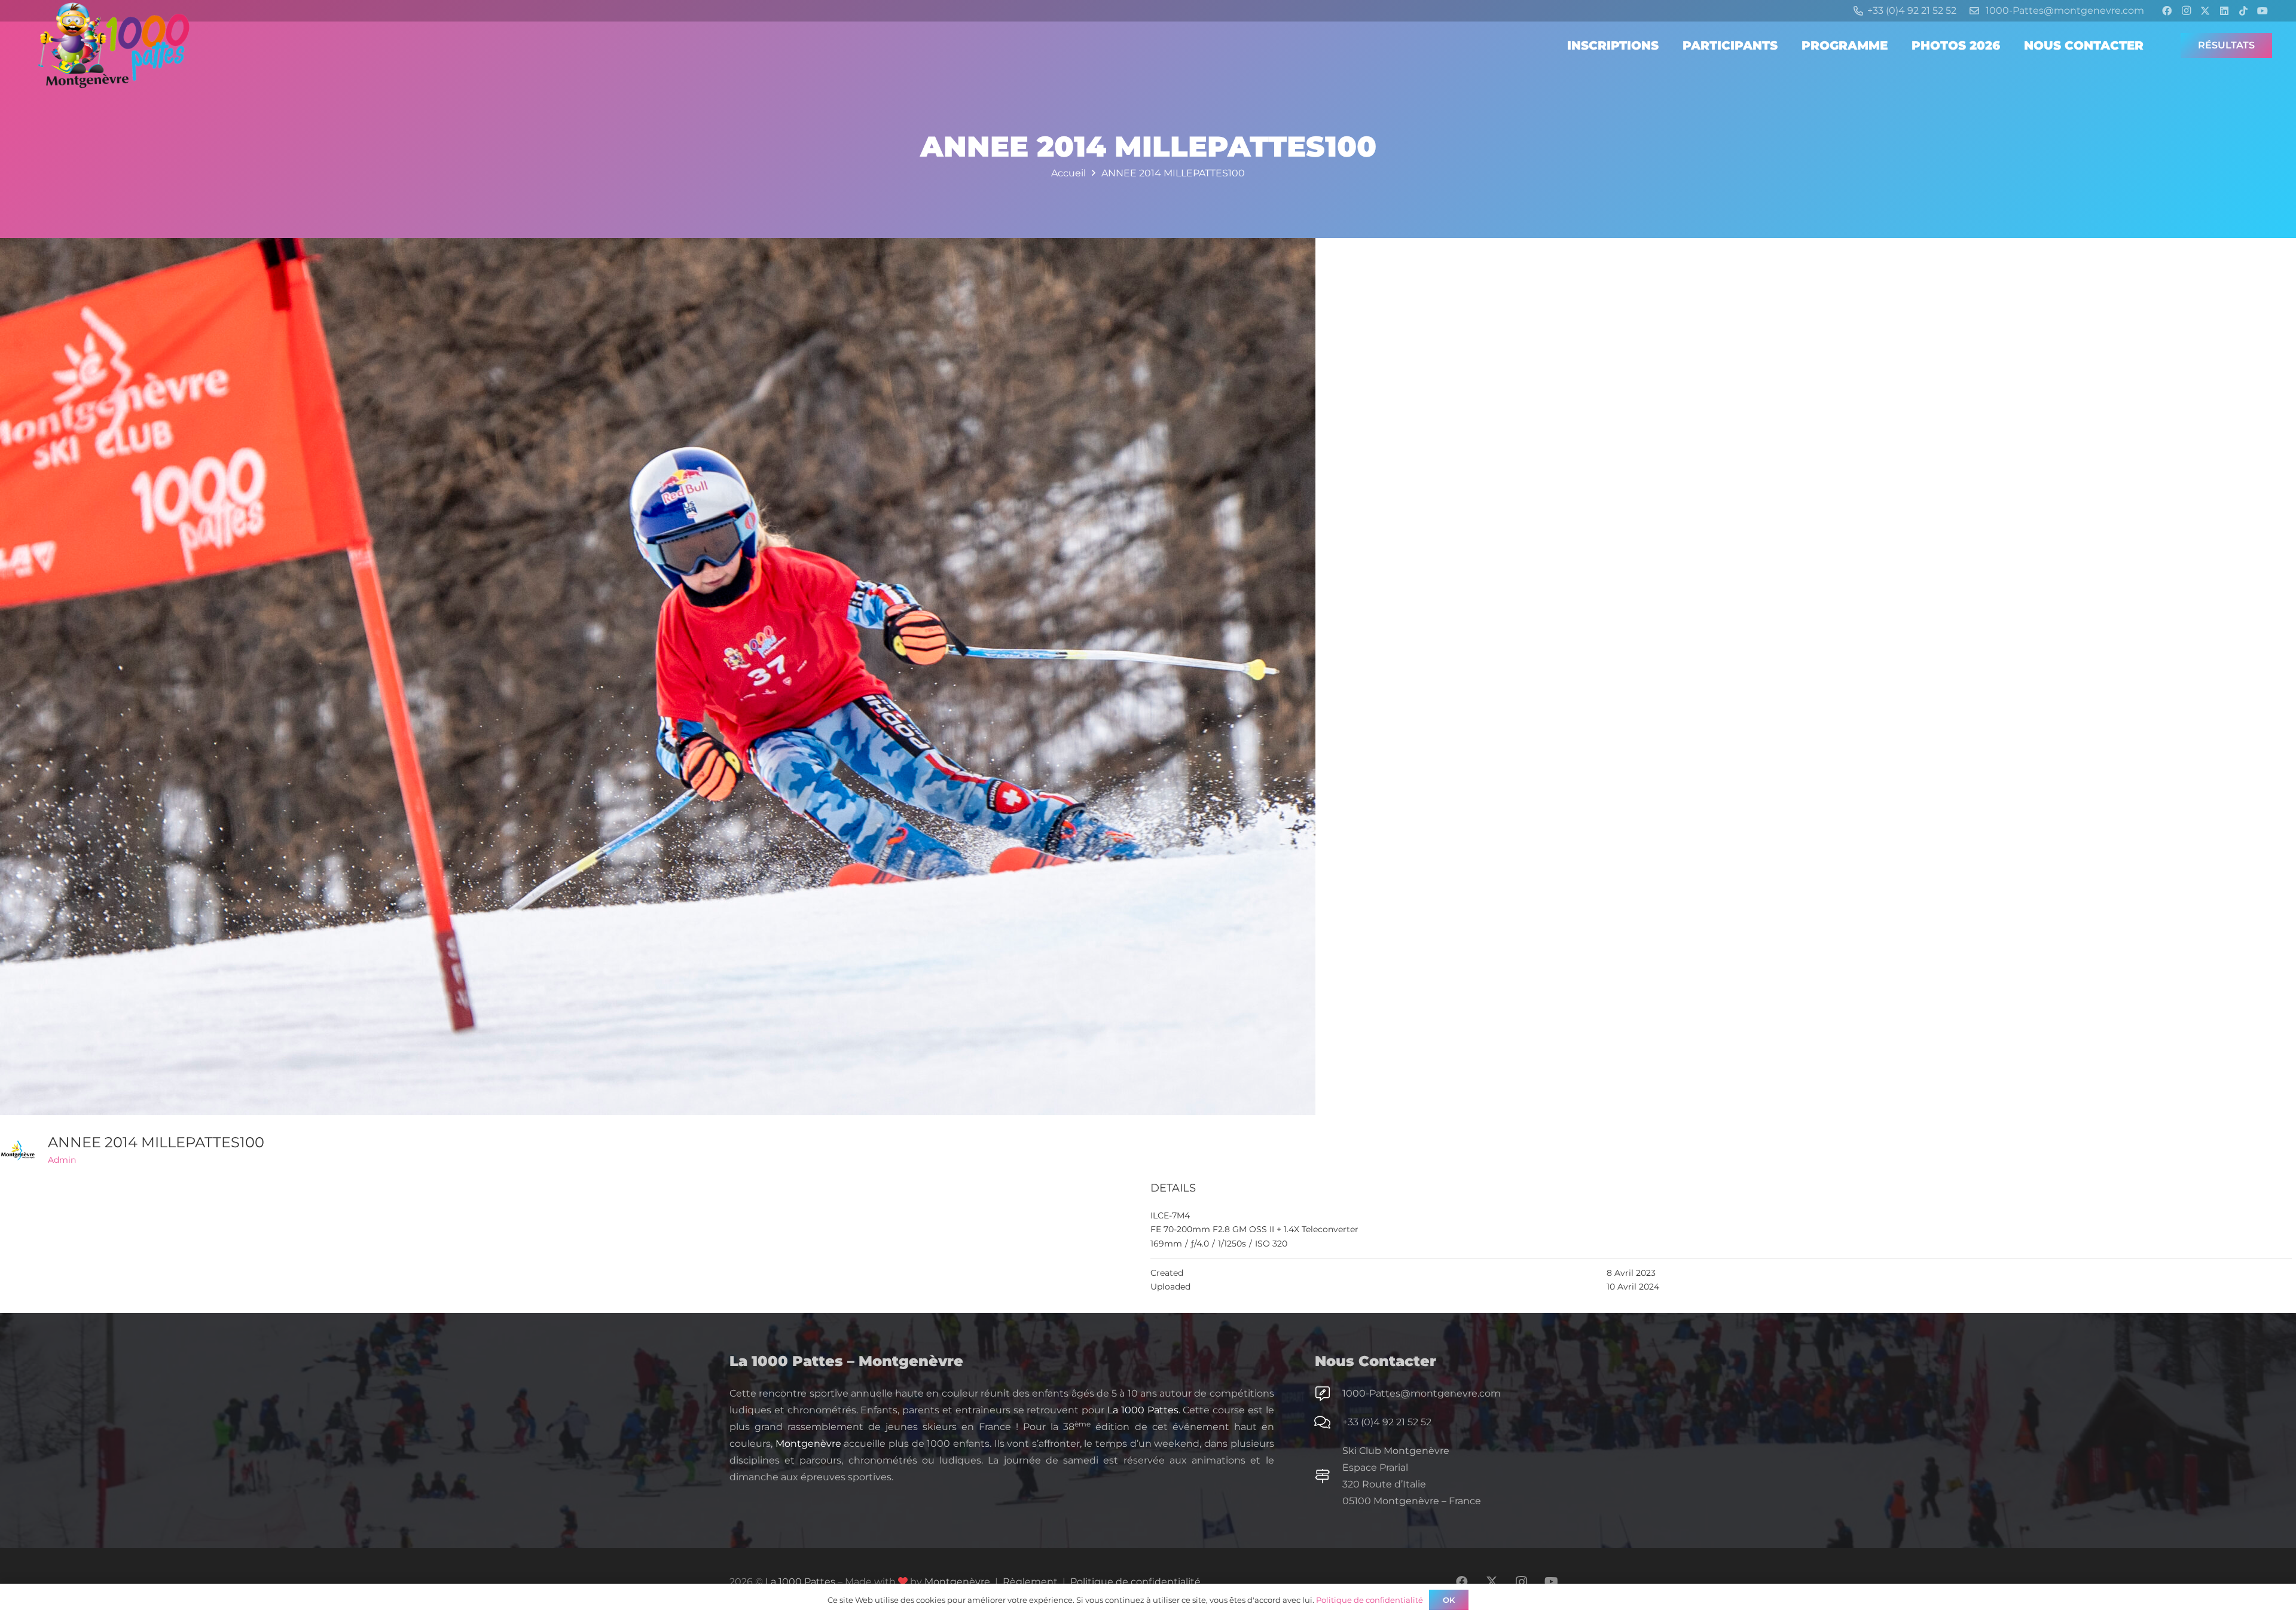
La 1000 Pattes (1143, 1410)
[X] (2205, 11)
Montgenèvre (808, 1444)
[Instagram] (2186, 11)
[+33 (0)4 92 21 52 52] (1329, 1422)
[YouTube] (2263, 11)
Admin (62, 1160)
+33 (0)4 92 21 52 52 (1387, 1422)
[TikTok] (2243, 11)
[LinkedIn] (2224, 11)
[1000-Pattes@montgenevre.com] (1329, 1394)
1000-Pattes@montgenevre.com (1422, 1393)
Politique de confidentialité (1135, 1582)
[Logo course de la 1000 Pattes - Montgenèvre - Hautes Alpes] (114, 45)
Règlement (1030, 1582)
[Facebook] (2167, 11)
